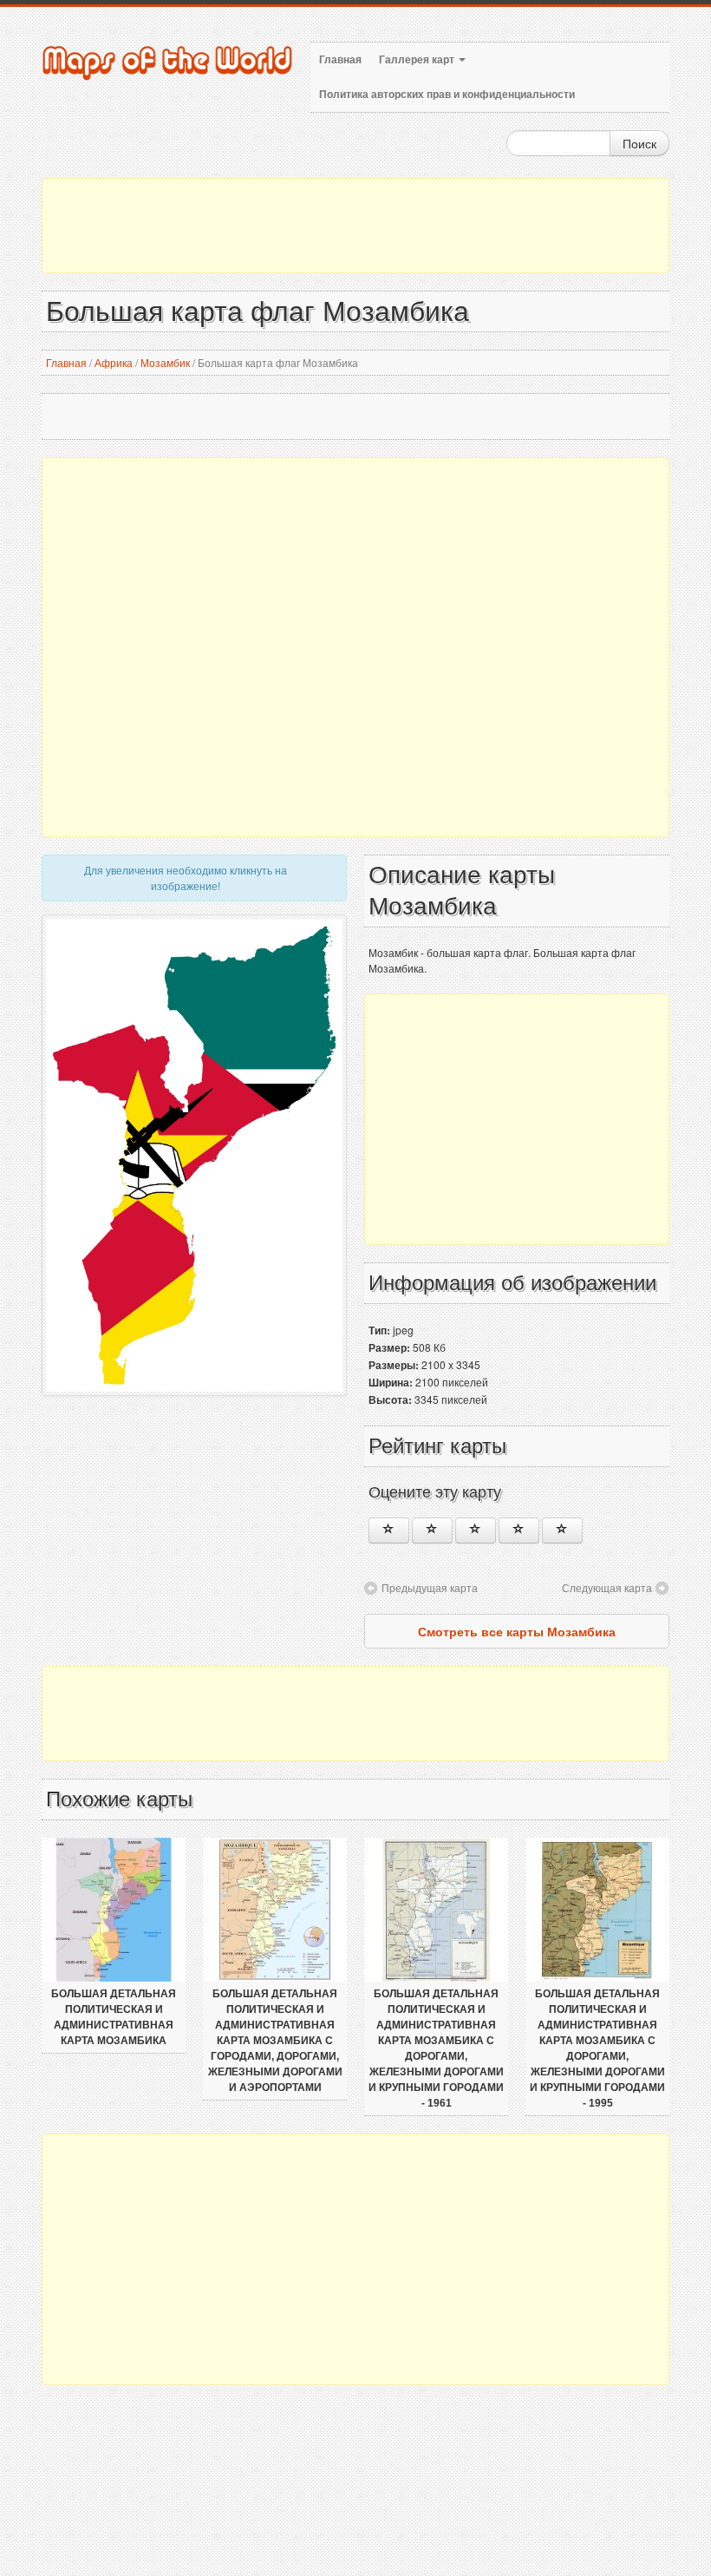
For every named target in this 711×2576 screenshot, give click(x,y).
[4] (519, 1531)
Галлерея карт (418, 60)
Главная (340, 60)
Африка (114, 362)
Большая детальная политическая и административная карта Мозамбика (114, 2017)
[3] (476, 1531)
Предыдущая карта (430, 1587)
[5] (562, 1531)
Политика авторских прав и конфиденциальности (447, 95)
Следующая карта (607, 1587)
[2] (432, 1531)
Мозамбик (165, 362)
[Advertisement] (355, 226)
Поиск (639, 143)
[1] (389, 1531)
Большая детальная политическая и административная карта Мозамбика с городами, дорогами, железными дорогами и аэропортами (275, 2041)
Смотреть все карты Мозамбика (517, 1631)
